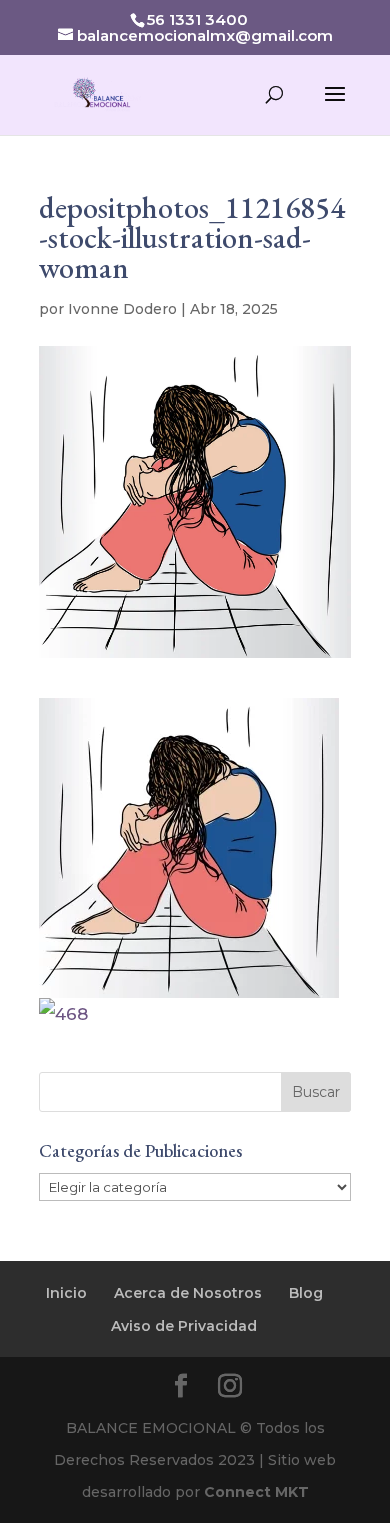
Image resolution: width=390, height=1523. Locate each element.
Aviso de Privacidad (184, 1326)
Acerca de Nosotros (188, 1293)
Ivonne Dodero (122, 309)
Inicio (66, 1293)
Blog (306, 1293)
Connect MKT (256, 1492)
